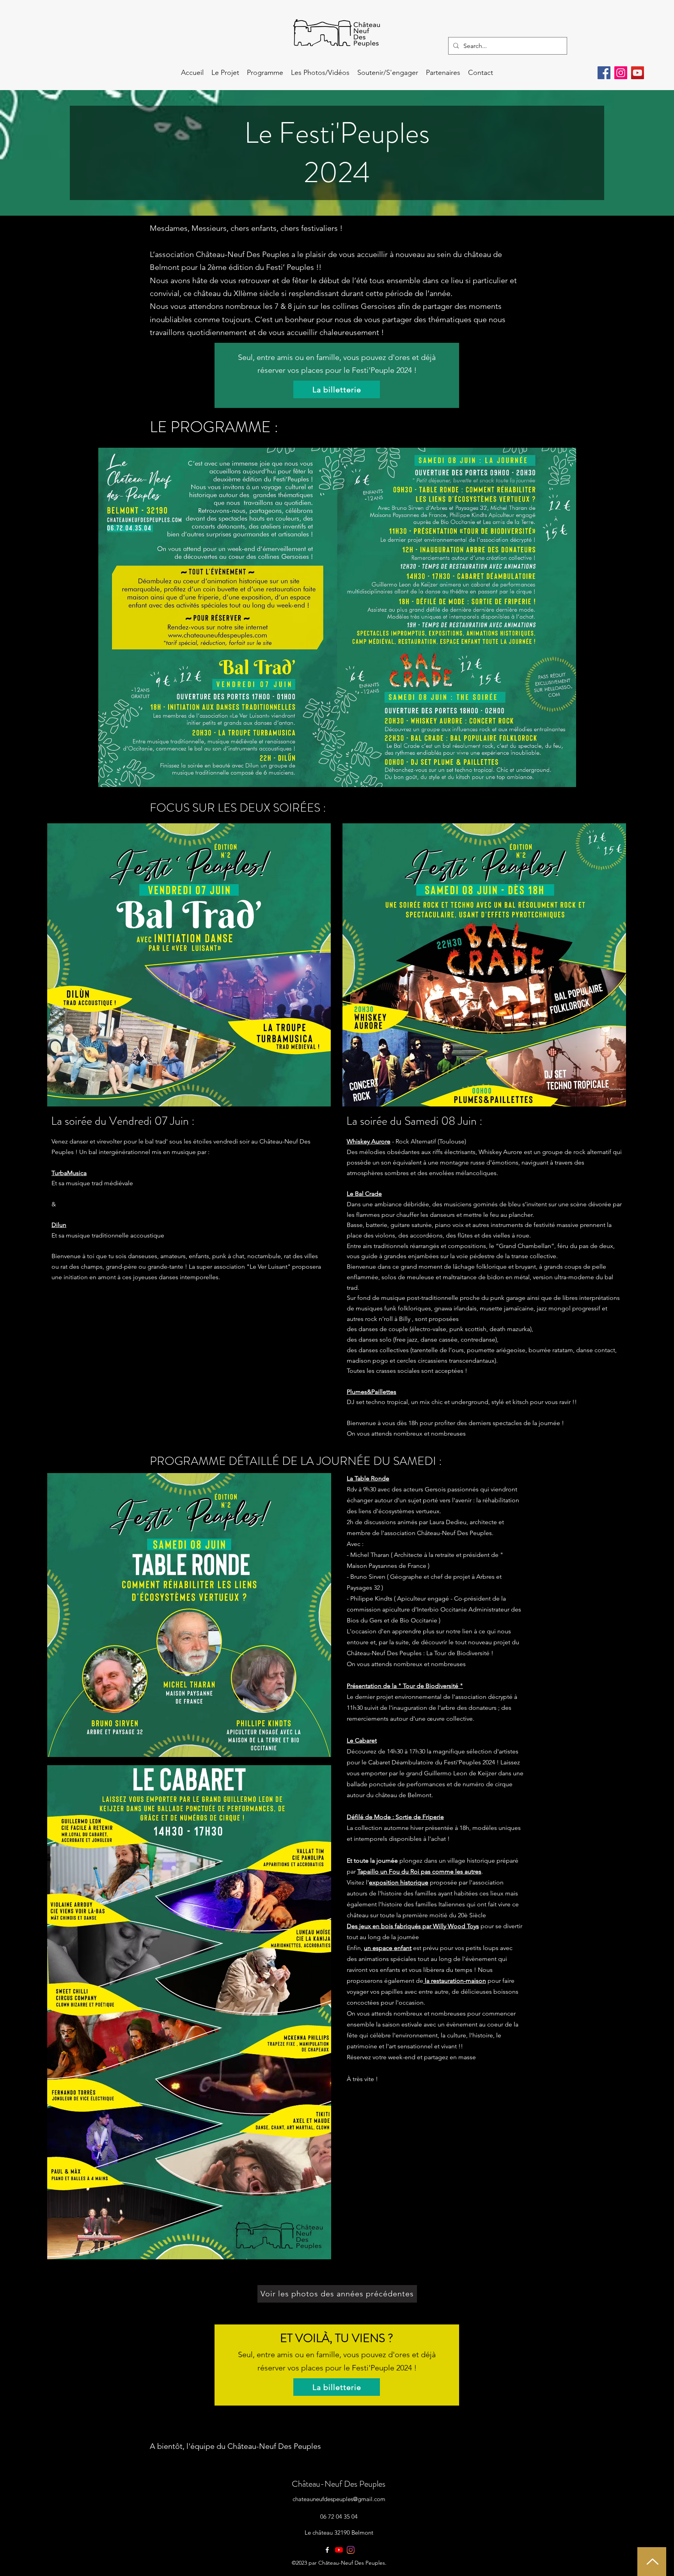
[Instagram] (621, 73)
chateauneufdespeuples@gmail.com (339, 2499)
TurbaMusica (69, 1173)
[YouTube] (638, 73)
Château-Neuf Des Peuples (339, 2484)
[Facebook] (604, 73)
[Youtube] (339, 2550)
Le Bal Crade (364, 1194)
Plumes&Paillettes (372, 1392)
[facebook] (327, 2550)
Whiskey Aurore (369, 1141)
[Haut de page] (652, 2562)
